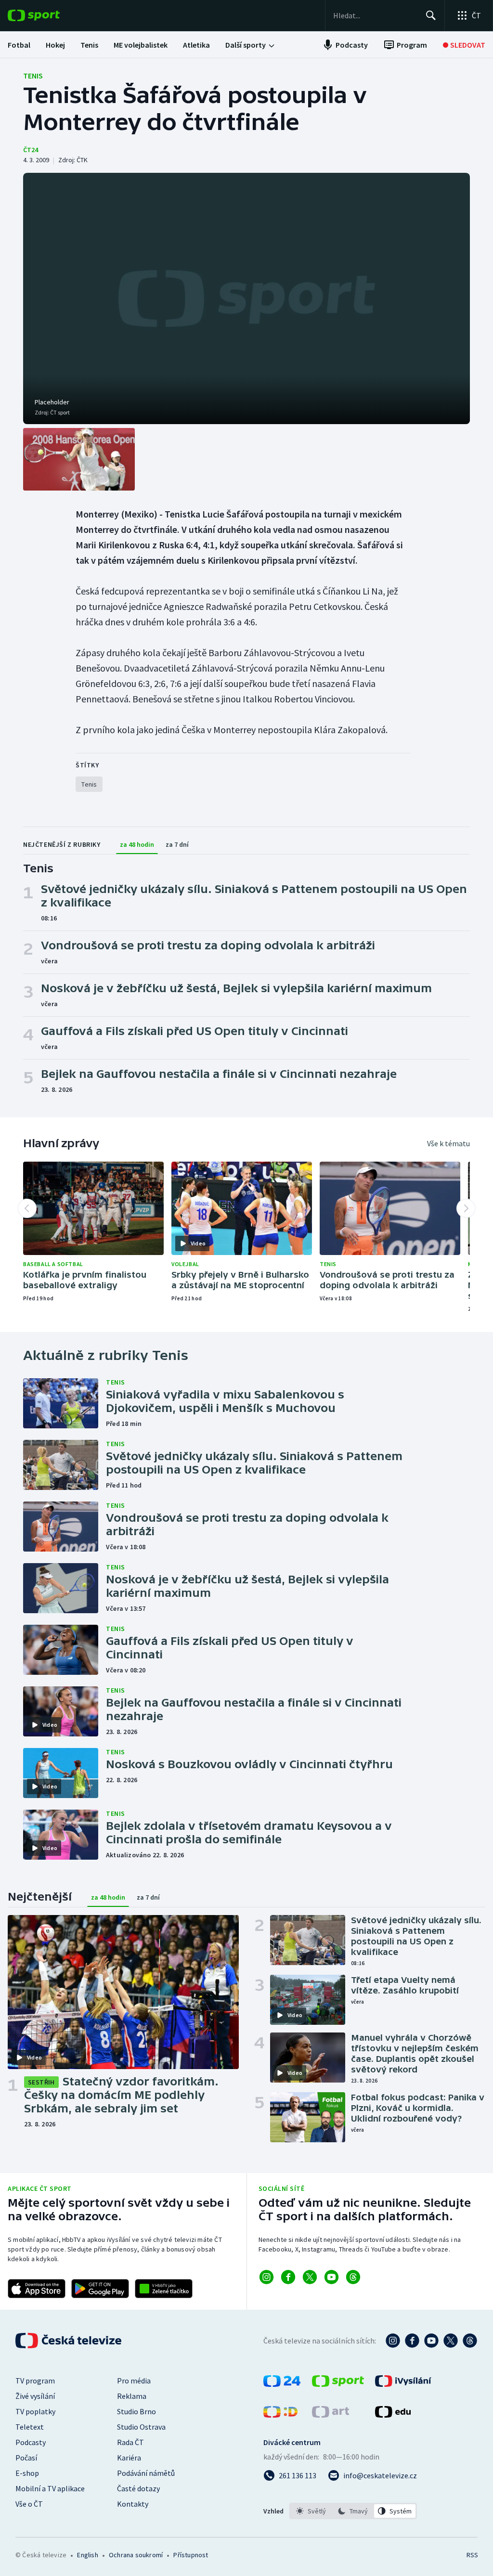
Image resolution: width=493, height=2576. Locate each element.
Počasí (26, 2458)
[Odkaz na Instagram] (266, 2277)
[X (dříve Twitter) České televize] (451, 2341)
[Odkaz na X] (310, 2277)
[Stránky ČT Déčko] (280, 2415)
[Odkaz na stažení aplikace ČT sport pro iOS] (37, 2289)
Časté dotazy (138, 2488)
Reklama (132, 2396)
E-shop (27, 2473)
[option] (311, 2511)
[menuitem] (19, 45)
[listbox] (353, 2511)
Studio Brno (136, 2411)
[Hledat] (431, 15)
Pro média (134, 2381)
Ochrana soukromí (136, 2555)
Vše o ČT (29, 2504)
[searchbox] (375, 15)
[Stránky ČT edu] (393, 2415)
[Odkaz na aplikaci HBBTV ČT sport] (164, 2289)
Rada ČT (130, 2442)
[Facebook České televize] (412, 2341)
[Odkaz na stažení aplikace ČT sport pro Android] (100, 2289)
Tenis (33, 76)
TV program (35, 2381)
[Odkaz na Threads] (353, 2277)
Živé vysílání (35, 2396)
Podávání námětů (146, 2473)
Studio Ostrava (141, 2427)
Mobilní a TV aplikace (50, 2488)
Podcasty (31, 2442)
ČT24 (31, 150)
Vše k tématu (448, 1143)
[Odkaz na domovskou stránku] (48, 15)
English (87, 2555)
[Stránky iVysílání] (403, 2384)
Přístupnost (191, 2555)
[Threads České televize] (470, 2341)
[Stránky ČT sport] (338, 2384)
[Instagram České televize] (393, 2341)
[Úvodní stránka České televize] (69, 2341)
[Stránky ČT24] (282, 2384)
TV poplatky (35, 2411)
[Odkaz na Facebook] (288, 2277)
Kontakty (133, 2504)
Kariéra (129, 2458)
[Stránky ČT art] (331, 2415)
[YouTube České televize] (431, 2341)
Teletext (30, 2427)
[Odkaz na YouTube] (331, 2277)
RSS (472, 2555)
